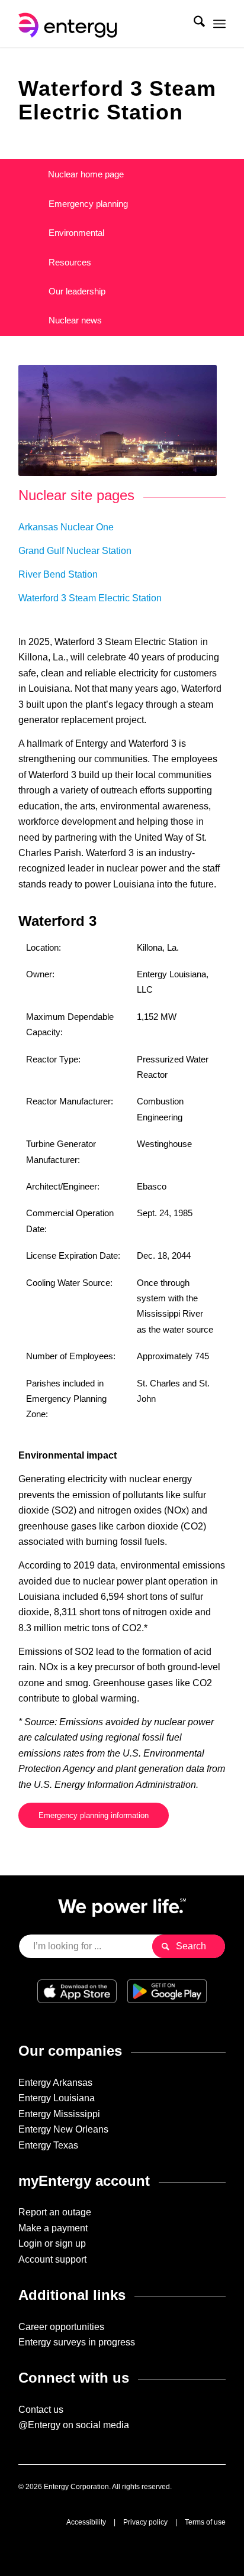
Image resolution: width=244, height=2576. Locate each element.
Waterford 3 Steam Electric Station (90, 598)
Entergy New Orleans (63, 2129)
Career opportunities (61, 2327)
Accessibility (86, 2522)
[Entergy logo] (101, 24)
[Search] (193, 24)
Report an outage (55, 2212)
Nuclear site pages (76, 495)
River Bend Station (58, 574)
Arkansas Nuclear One (66, 527)
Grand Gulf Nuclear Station (75, 551)
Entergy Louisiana (57, 2098)
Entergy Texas (48, 2145)
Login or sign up (52, 2243)
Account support (52, 2259)
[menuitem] (193, 24)
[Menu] (219, 24)
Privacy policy (145, 2522)
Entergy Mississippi (59, 2114)
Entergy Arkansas (55, 2083)
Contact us (41, 2410)
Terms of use (205, 2522)
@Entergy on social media (74, 2425)
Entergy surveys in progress (77, 2342)
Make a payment (53, 2228)
